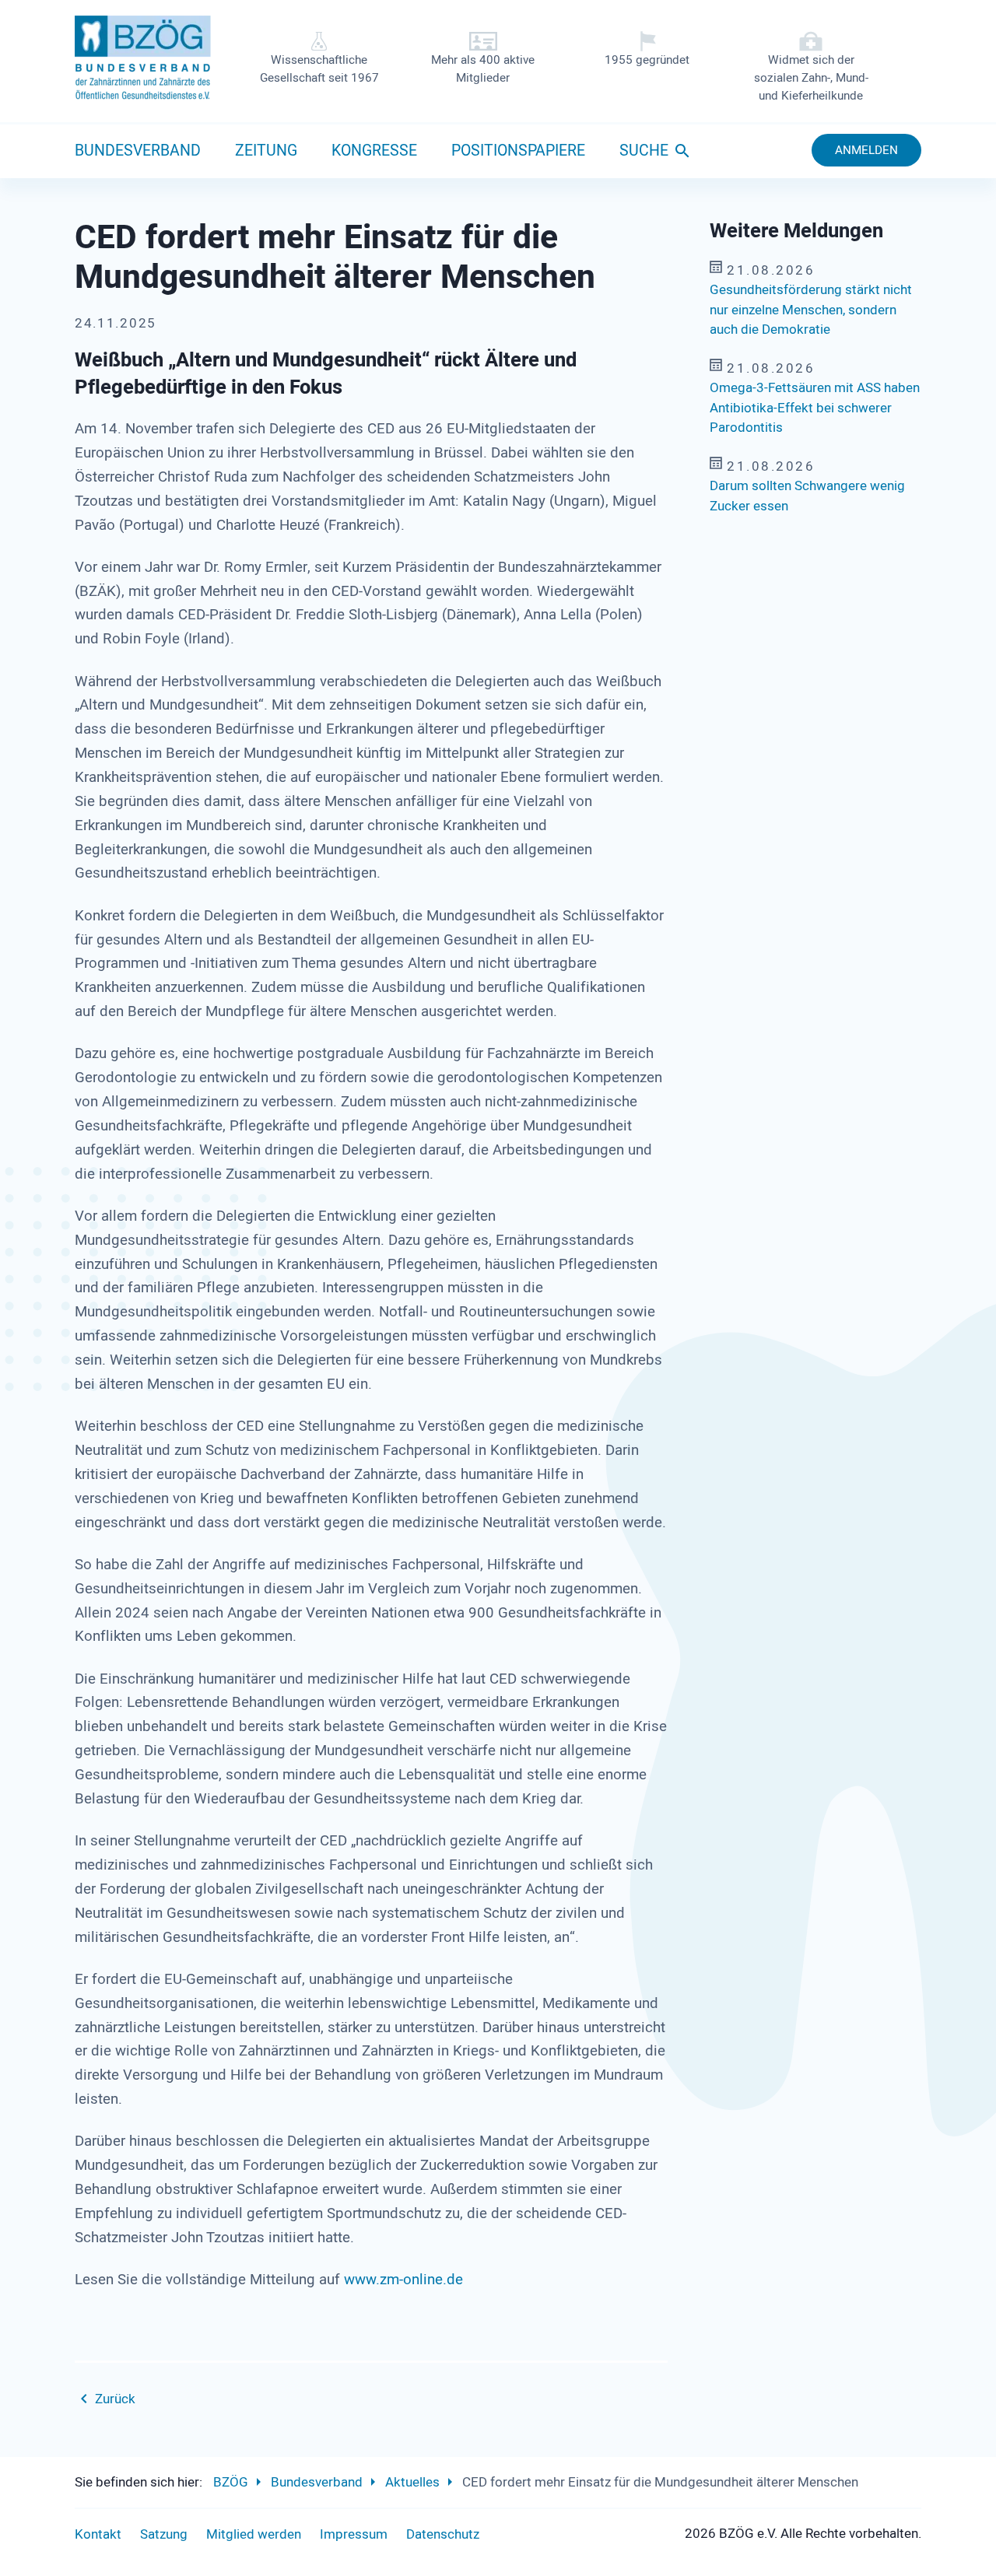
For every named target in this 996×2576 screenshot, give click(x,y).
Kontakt (98, 2534)
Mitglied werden (254, 2534)
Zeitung (266, 151)
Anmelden (866, 150)
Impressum (354, 2534)
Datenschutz (443, 2534)
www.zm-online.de (402, 2280)
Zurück (115, 2399)
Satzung (164, 2534)
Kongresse (374, 151)
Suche (644, 151)
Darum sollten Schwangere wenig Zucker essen (807, 496)
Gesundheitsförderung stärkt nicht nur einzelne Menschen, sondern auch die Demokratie (811, 310)
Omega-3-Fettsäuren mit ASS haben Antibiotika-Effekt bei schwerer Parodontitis (815, 408)
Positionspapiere (518, 151)
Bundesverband (138, 151)
